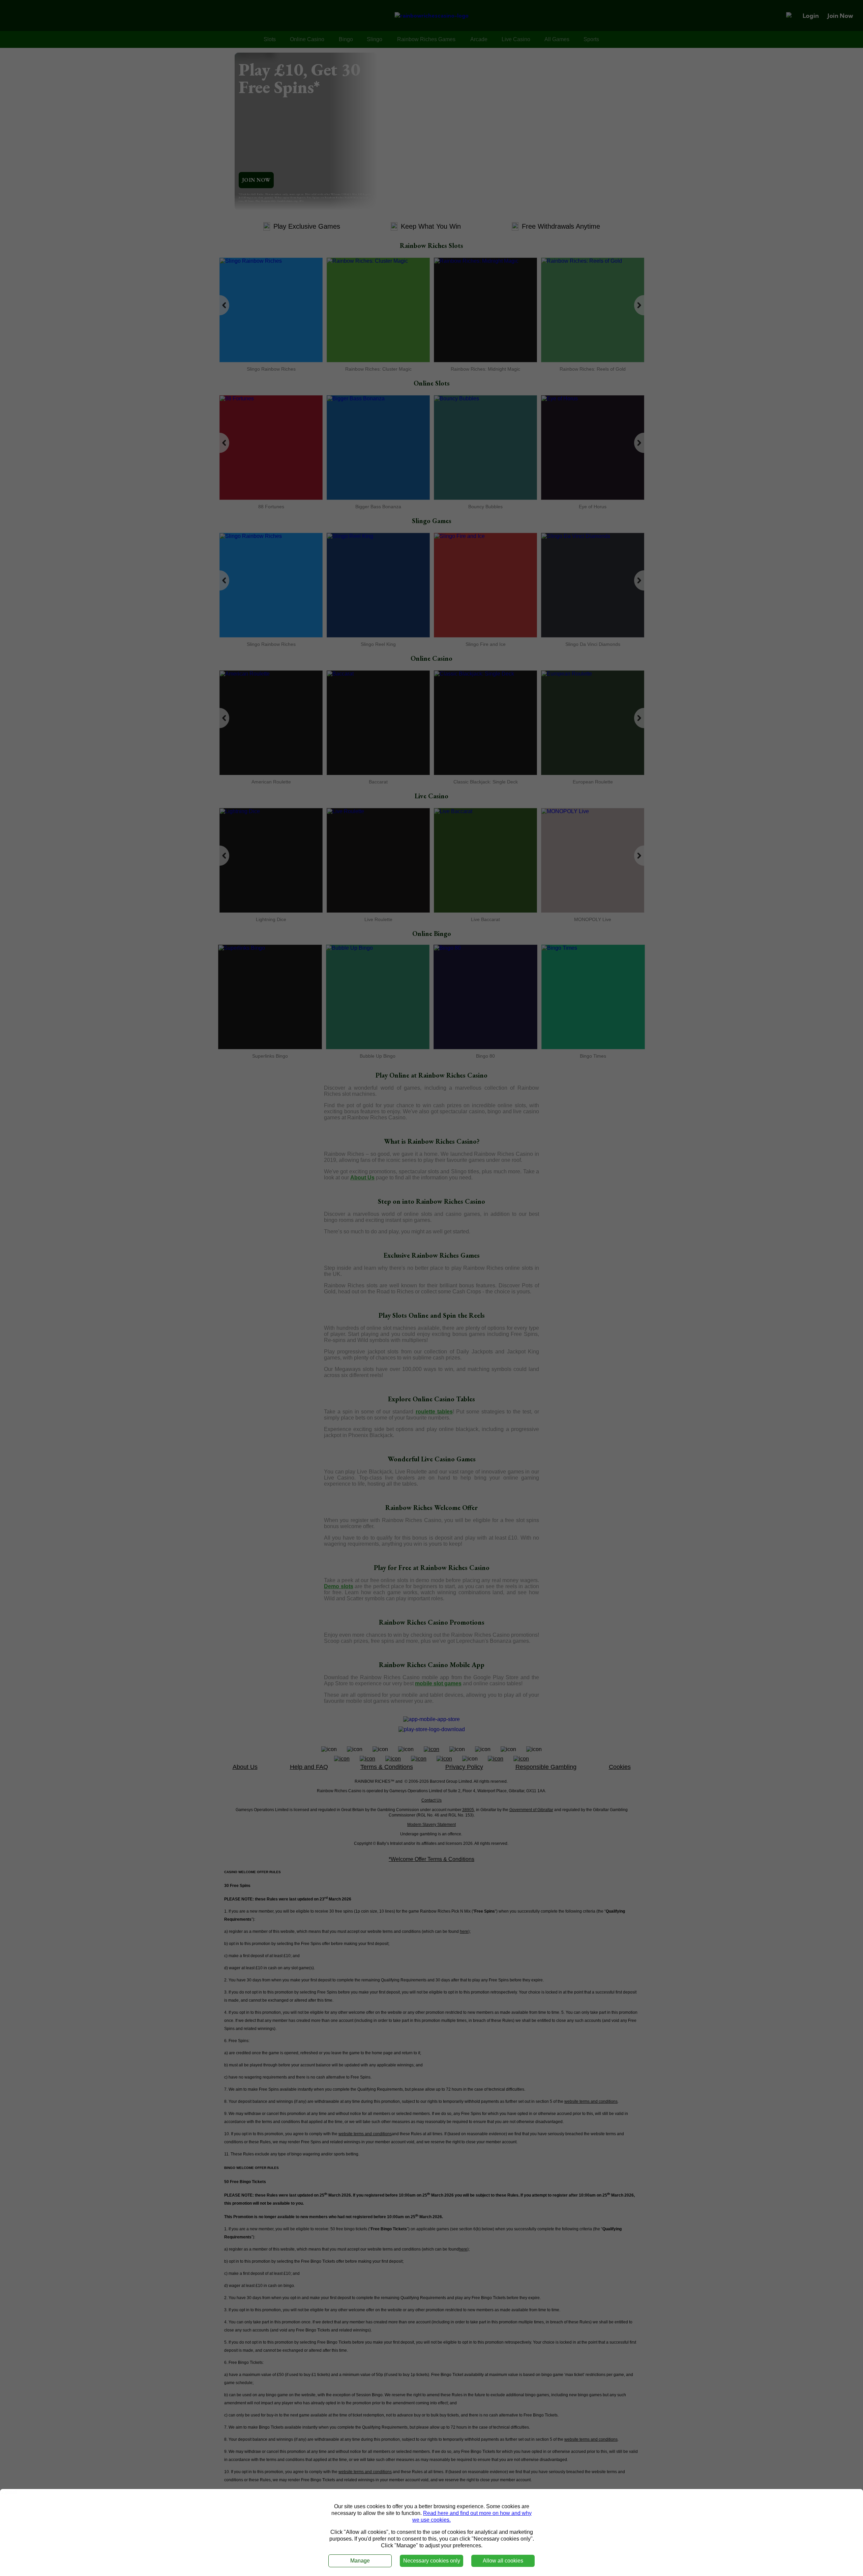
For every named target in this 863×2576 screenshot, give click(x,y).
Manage (360, 2561)
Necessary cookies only (432, 2561)
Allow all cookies (503, 2561)
